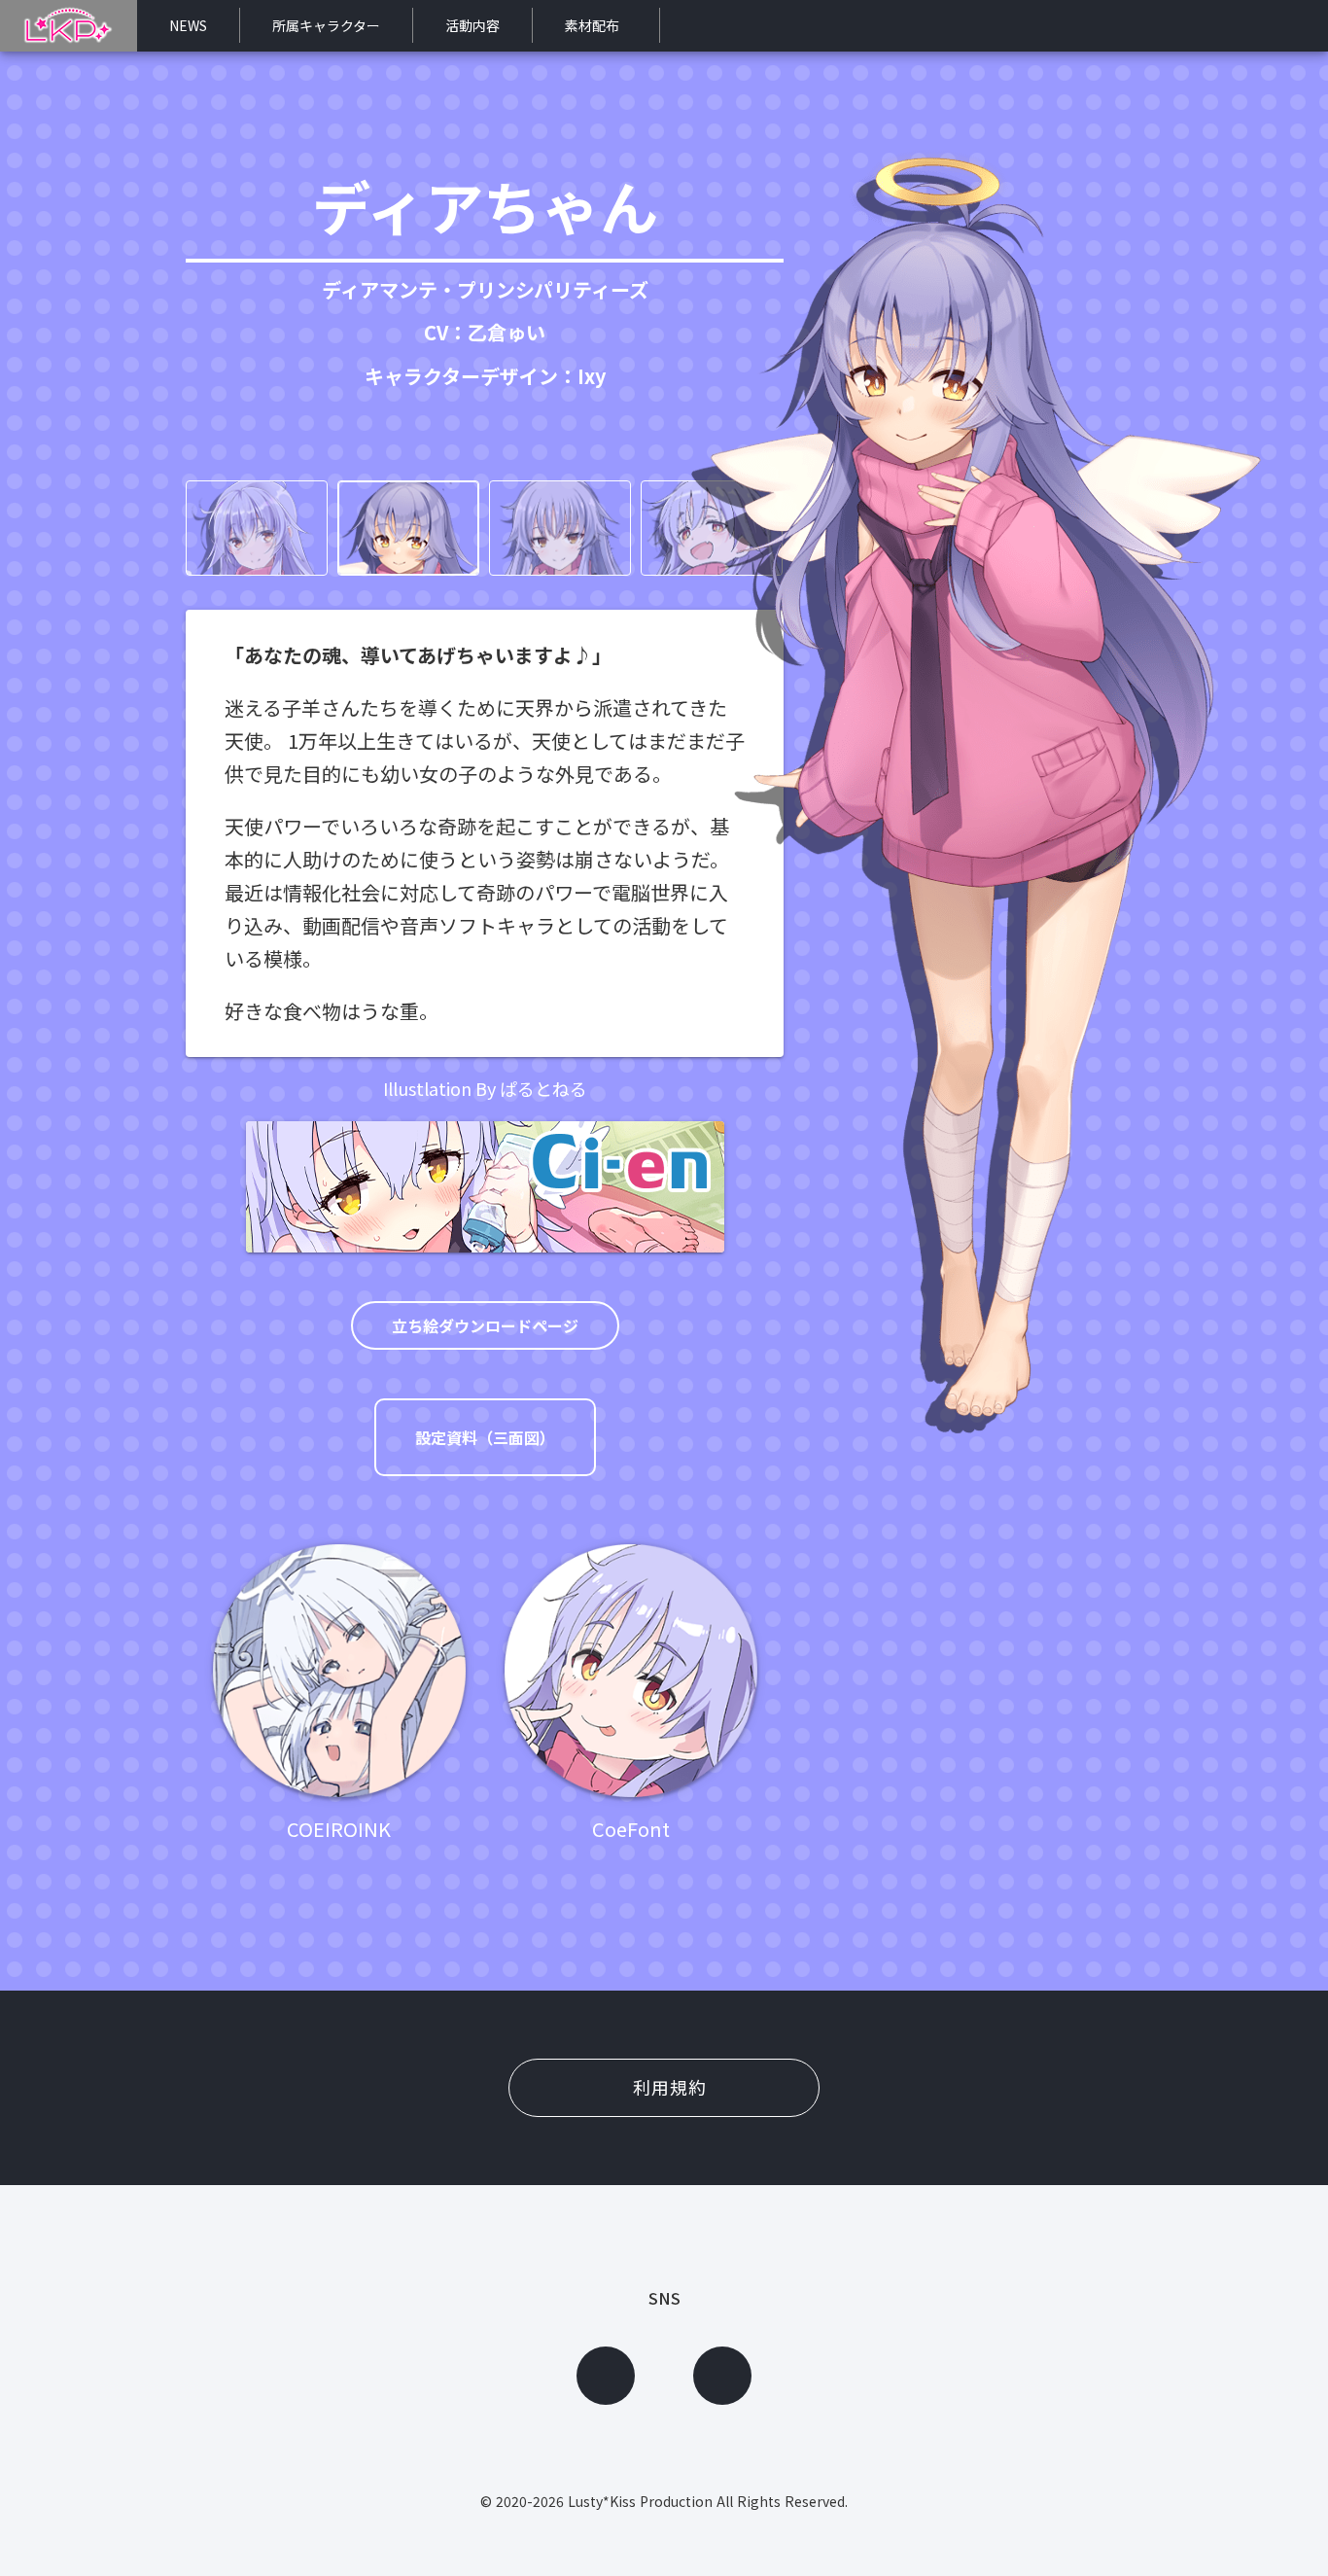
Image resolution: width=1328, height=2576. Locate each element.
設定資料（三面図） (485, 1437)
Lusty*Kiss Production (640, 2501)
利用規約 (670, 2087)
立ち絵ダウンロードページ (485, 1325)
